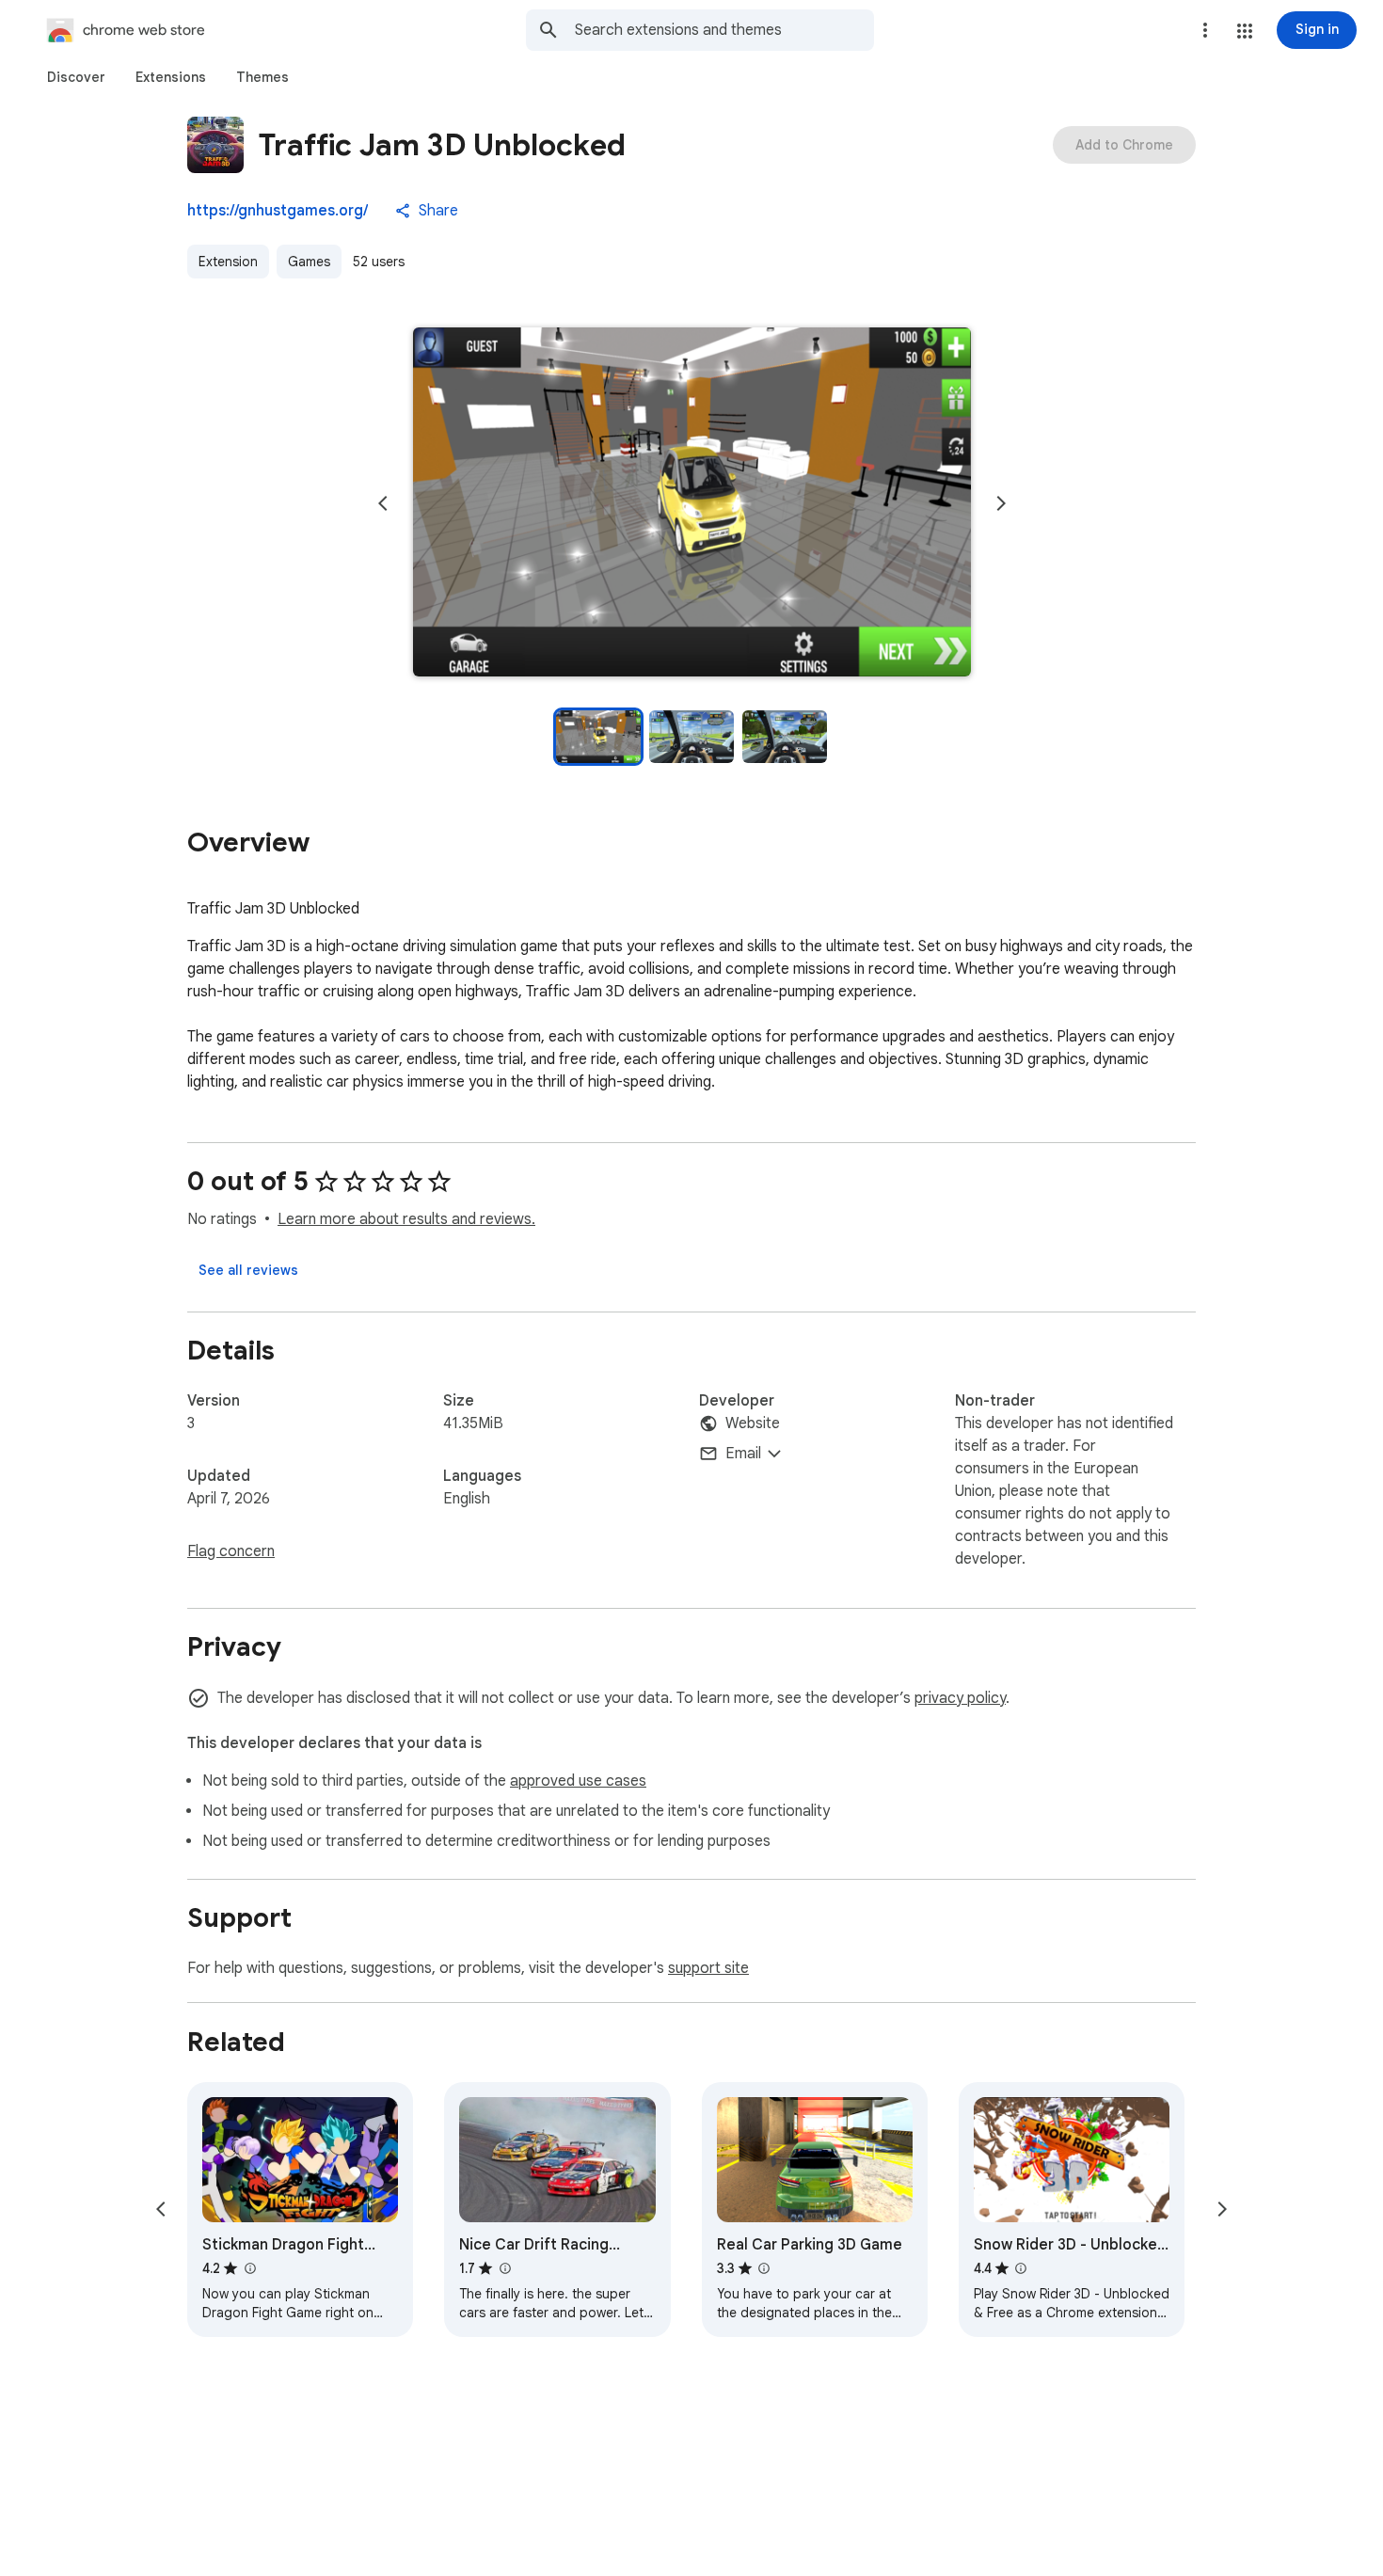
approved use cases (578, 1781)
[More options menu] (1205, 30)
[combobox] (724, 30)
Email (743, 1454)
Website (753, 1423)
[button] (1245, 31)
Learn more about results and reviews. (406, 1219)
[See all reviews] (248, 1270)
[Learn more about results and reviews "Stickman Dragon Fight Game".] (249, 2268)
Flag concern (231, 1551)
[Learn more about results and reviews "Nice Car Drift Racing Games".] (504, 2268)
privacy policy (960, 1698)
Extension (228, 262)
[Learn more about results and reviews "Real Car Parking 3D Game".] (764, 2268)
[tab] (76, 77)
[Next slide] (1001, 503)
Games (309, 262)
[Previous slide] (383, 503)
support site (708, 1968)
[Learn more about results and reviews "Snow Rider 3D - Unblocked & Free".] (1021, 2268)
